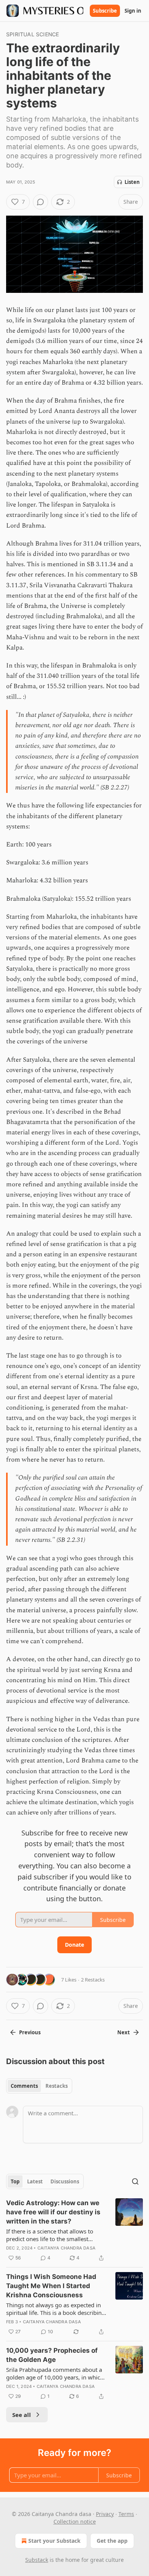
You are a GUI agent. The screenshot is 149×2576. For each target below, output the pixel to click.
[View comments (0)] (40, 202)
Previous (30, 2032)
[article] (74, 2230)
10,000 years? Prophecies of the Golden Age (52, 2355)
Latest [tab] (35, 2181)
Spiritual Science (32, 34)
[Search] (135, 2181)
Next (124, 2032)
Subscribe (105, 11)
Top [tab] (15, 2181)
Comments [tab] (24, 2086)
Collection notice (75, 2522)
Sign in (133, 11)
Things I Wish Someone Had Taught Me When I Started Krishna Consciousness (51, 2286)
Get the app (112, 2541)
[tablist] (39, 2086)
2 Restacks (93, 1980)
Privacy (105, 2514)
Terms (126, 2514)
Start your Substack (54, 2541)
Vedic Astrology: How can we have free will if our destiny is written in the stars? (53, 2212)
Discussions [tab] (65, 2181)
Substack (37, 2560)
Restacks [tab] (57, 2086)
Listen (132, 182)
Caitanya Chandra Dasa (66, 2248)
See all (22, 2415)
